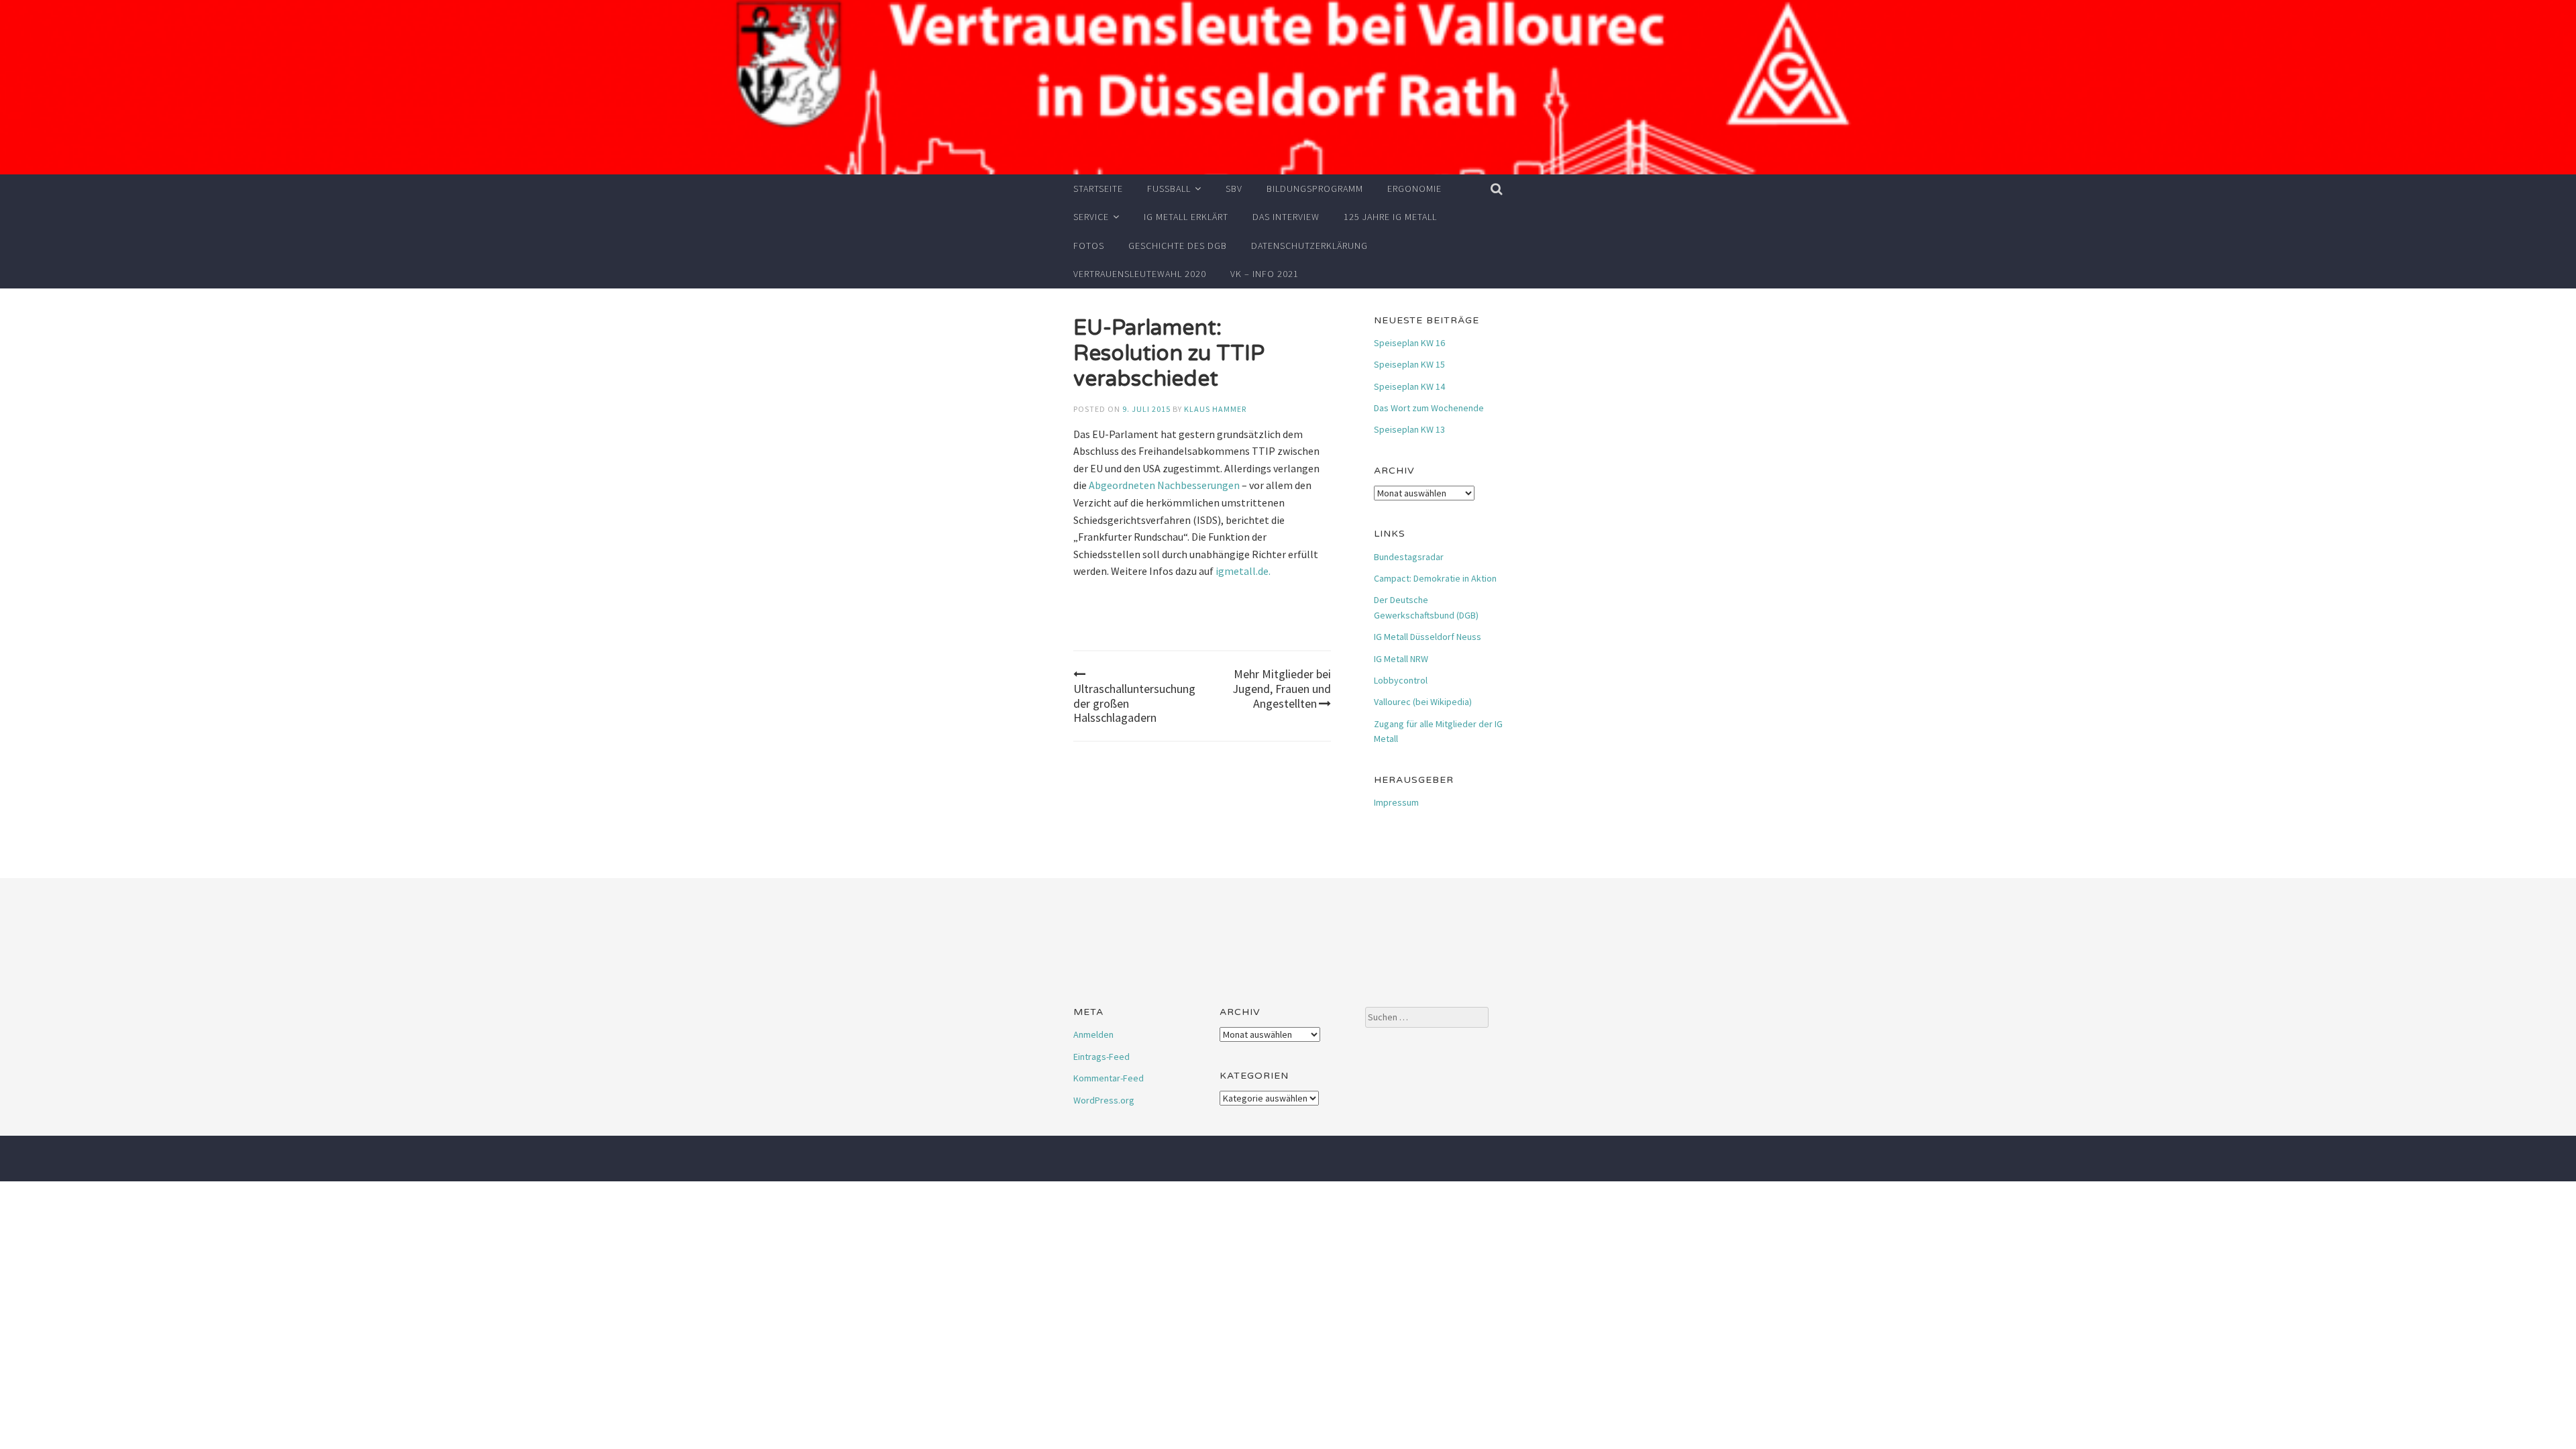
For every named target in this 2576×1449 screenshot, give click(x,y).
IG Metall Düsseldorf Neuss (1428, 637)
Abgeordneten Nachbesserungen (1164, 485)
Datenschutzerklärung (1309, 246)
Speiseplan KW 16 (1409, 343)
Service (1091, 217)
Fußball (1169, 189)
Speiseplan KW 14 (1409, 386)
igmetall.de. (1243, 571)
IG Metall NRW (1401, 659)
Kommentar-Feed (1109, 1078)
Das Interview (1286, 217)
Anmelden (1093, 1034)
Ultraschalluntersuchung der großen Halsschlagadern (1134, 703)
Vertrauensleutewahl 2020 (1140, 274)
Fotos (1089, 246)
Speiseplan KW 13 (1409, 429)
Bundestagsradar (1409, 557)
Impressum (1396, 802)
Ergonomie (1414, 189)
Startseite (1098, 189)
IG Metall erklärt (1186, 217)
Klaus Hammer (1215, 409)
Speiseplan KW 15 (1409, 364)
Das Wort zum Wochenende (1429, 408)
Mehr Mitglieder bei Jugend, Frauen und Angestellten (1282, 688)
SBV (1234, 189)
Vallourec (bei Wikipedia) (1423, 702)
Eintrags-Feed (1102, 1057)
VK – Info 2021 (1265, 274)
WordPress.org (1104, 1100)
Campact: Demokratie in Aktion (1435, 578)
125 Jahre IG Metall (1390, 217)
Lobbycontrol (1401, 680)
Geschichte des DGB (1178, 246)
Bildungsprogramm (1315, 189)
